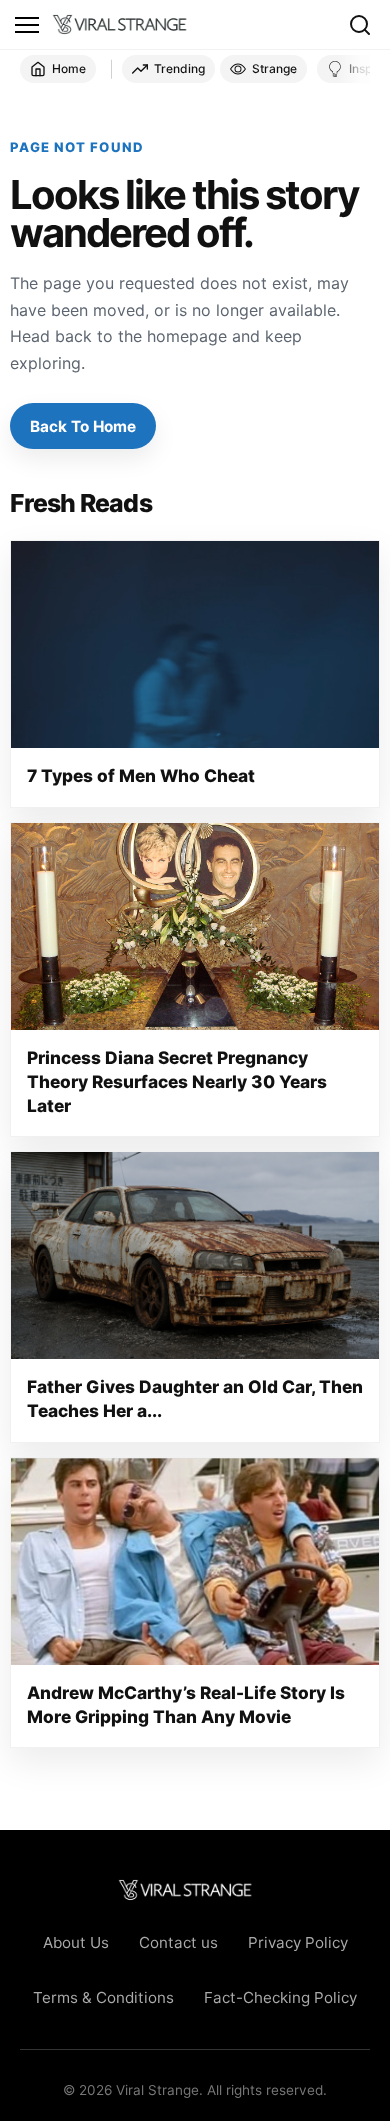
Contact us (178, 1942)
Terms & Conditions (103, 1997)
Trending (179, 68)
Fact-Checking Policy (280, 1997)
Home (69, 68)
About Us (76, 1942)
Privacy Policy (298, 1942)
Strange (274, 68)
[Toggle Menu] (27, 25)
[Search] (360, 25)
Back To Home (83, 426)
